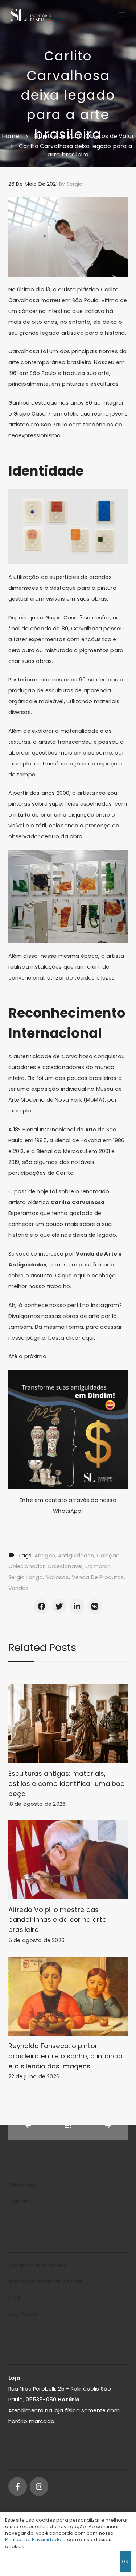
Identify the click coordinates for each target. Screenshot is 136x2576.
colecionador (27, 1566)
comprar (97, 1566)
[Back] (68, 2125)
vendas (19, 1588)
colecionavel (65, 1566)
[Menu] (121, 14)
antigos (45, 1556)
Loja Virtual (23, 2314)
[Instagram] (39, 2486)
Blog (14, 2297)
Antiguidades (76, 1556)
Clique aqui (70, 1276)
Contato (20, 2201)
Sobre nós (22, 2185)
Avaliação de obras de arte (45, 2281)
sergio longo (26, 1577)
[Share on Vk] (95, 1606)
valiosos (57, 1577)
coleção (108, 1556)
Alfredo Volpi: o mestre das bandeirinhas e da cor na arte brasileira (58, 1920)
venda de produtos (98, 1577)
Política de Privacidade (33, 2540)
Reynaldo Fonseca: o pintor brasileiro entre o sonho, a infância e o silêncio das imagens (66, 2056)
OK (125, 2561)
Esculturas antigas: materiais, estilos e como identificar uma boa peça (67, 1784)
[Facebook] (18, 2486)
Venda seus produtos (38, 2266)
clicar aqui (80, 1338)
